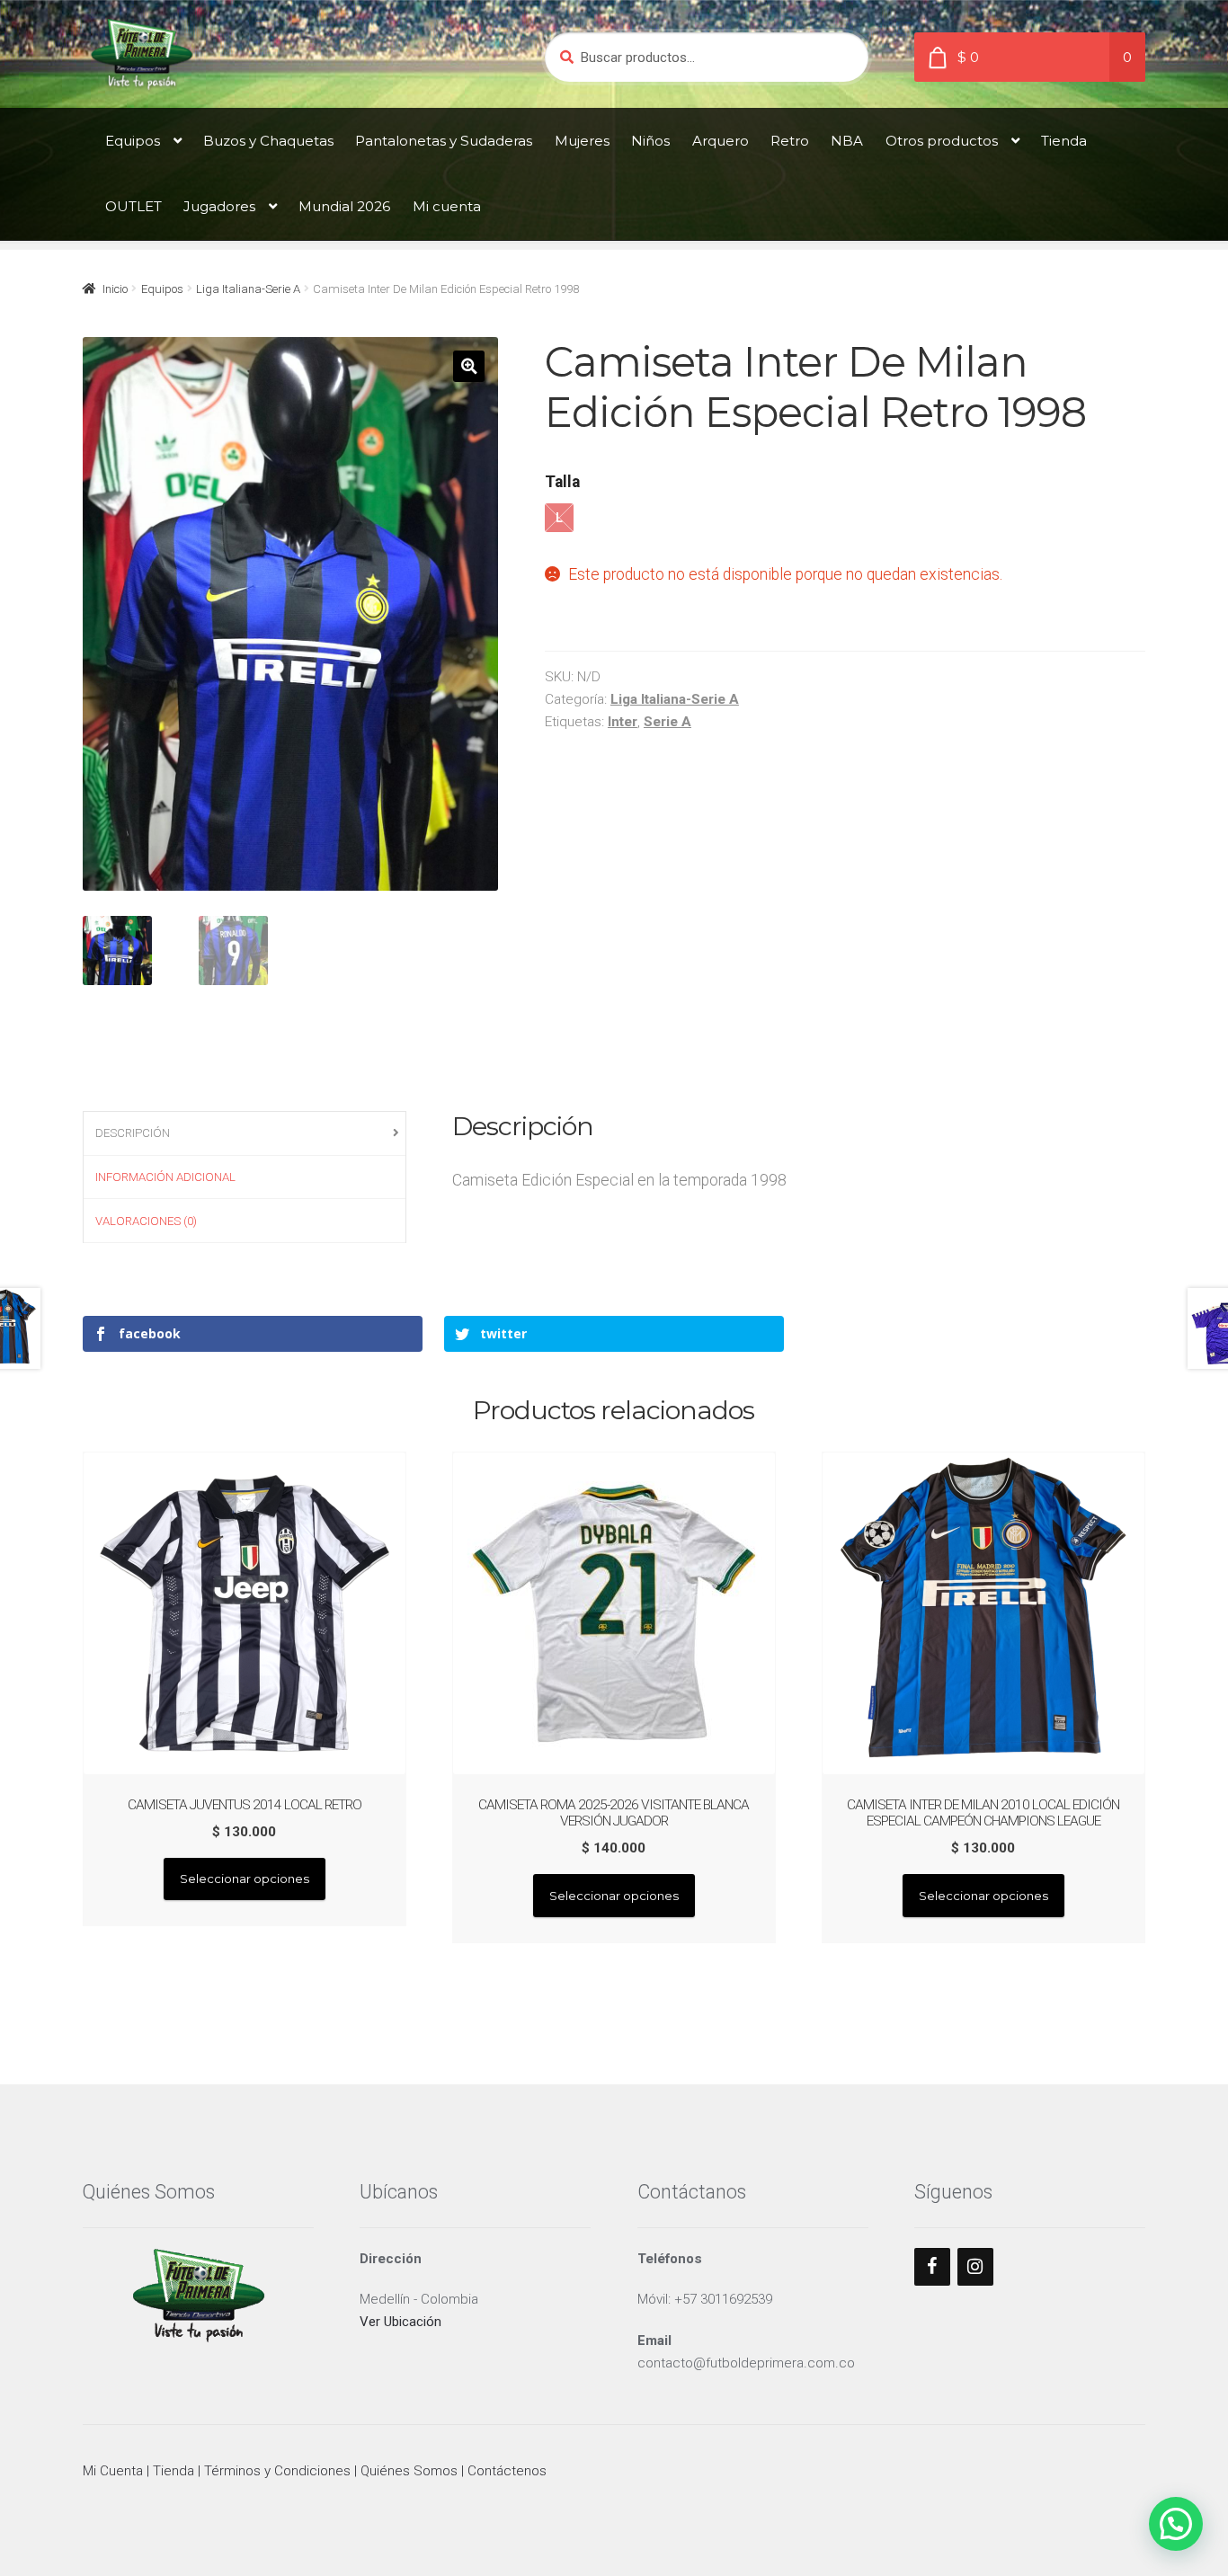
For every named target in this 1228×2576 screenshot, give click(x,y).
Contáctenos (507, 2471)
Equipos (133, 141)
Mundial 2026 (344, 206)
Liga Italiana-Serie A (248, 289)
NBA (847, 141)
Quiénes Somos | (414, 2471)
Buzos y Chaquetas (268, 141)
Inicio (115, 289)
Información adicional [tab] (165, 1177)
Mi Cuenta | (118, 2471)
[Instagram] (975, 2267)
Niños (650, 141)
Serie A (667, 722)
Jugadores (219, 206)
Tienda (1064, 141)
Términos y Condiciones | (282, 2471)
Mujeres (582, 141)
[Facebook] (932, 2267)
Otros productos (942, 141)
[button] (469, 366)
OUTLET (133, 206)
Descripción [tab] (133, 1133)
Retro (790, 141)
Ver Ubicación (400, 2322)
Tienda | (178, 2471)
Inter (623, 722)
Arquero (721, 141)
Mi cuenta (447, 206)
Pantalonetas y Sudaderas (444, 141)
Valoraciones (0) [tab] (146, 1221)
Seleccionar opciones (245, 1879)
